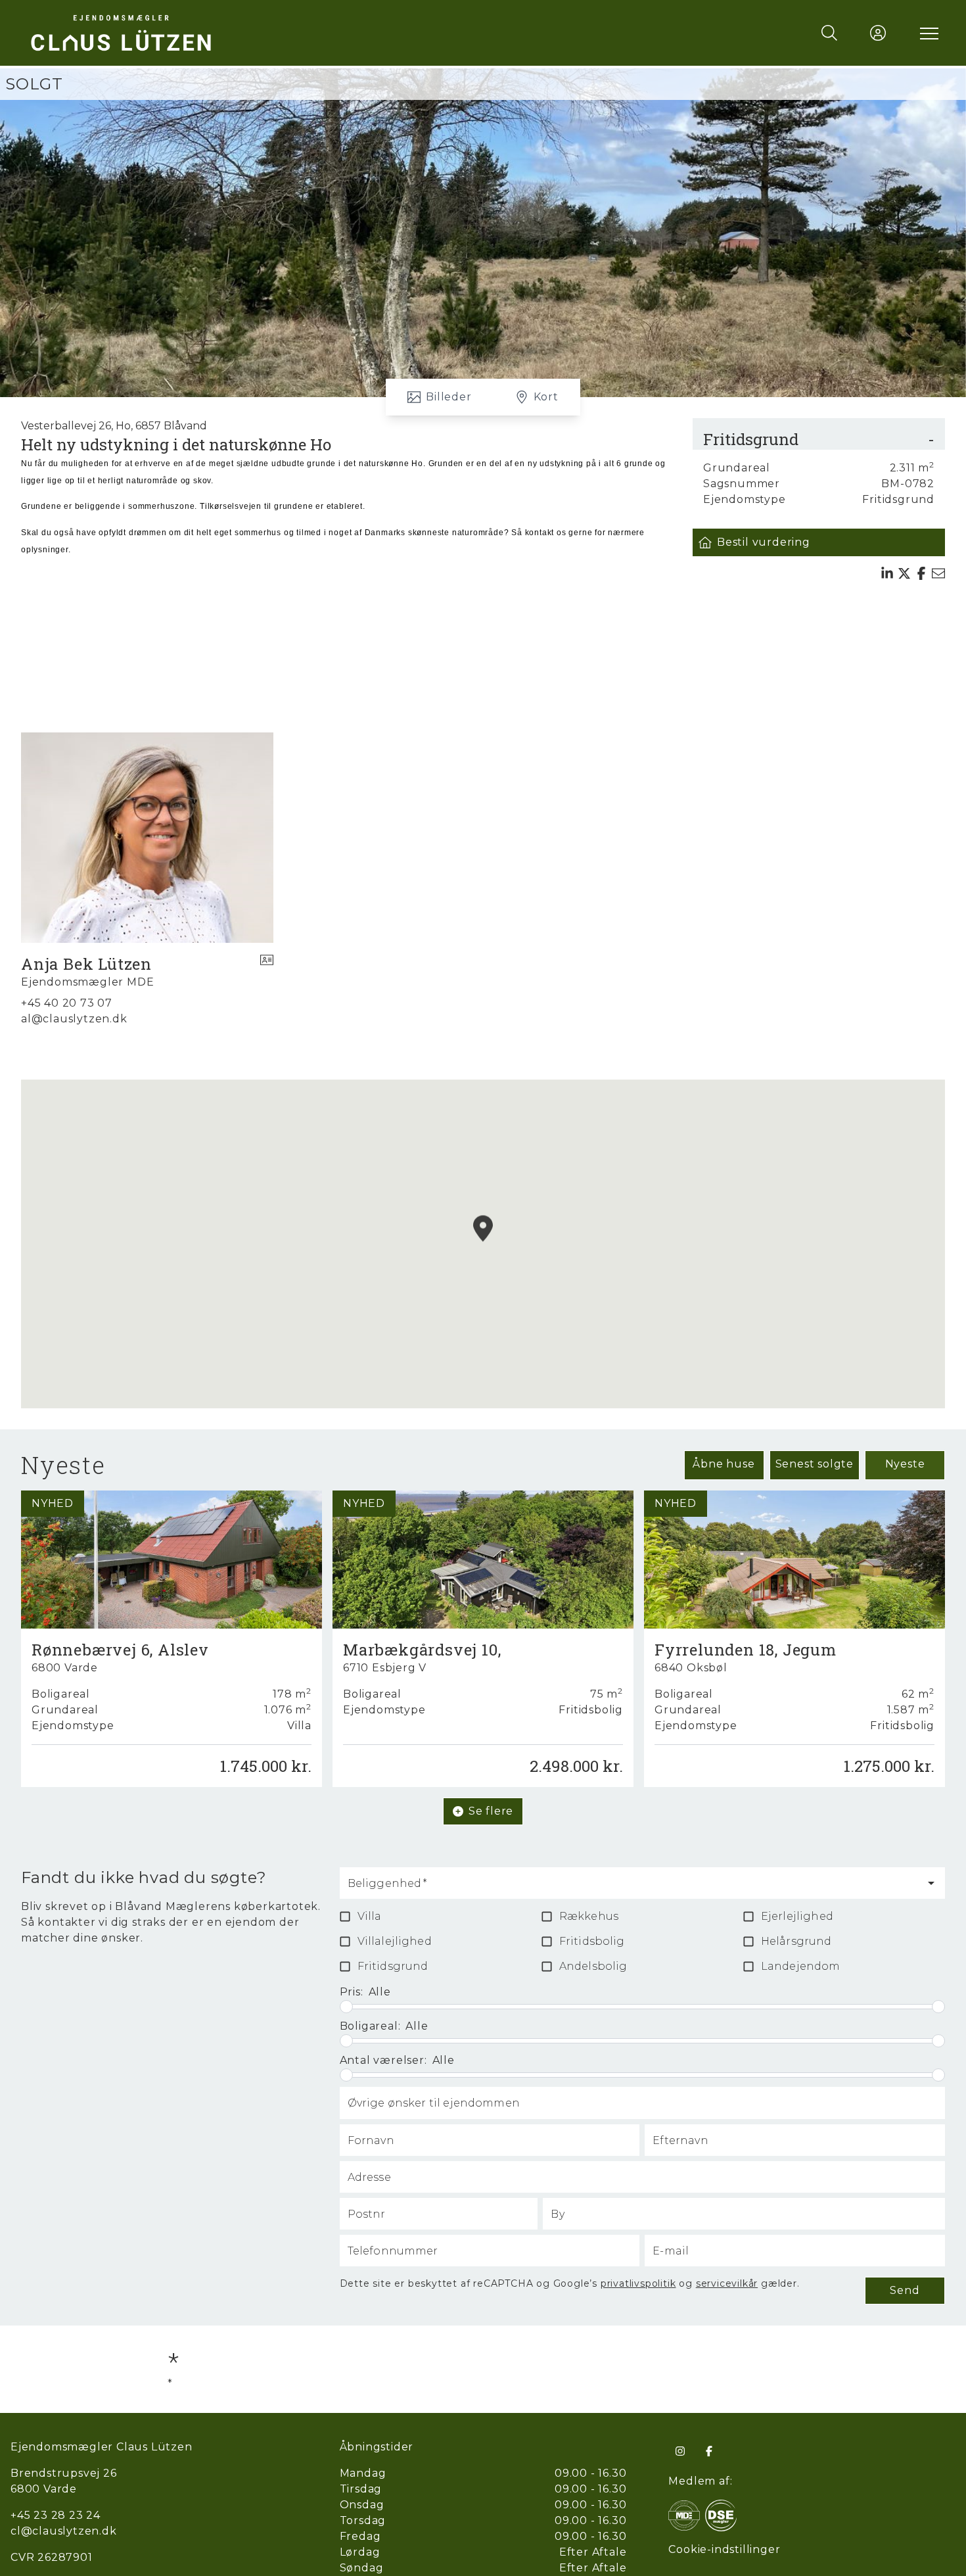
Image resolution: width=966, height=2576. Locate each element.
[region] (483, 1244)
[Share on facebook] (921, 573)
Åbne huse (724, 1464)
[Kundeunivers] (878, 33)
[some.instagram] (680, 2451)
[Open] (931, 1883)
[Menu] (927, 33)
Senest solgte (815, 1464)
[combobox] (632, 1889)
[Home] (255, 33)
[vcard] (267, 972)
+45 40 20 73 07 (67, 1003)
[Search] (829, 33)
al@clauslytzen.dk (74, 1019)
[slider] (346, 2007)
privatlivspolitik (638, 2283)
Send (905, 2290)
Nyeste (905, 1464)
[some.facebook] (709, 2451)
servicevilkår (727, 2283)
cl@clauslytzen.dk (64, 2531)
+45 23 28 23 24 (56, 2515)
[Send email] (938, 573)
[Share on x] (904, 573)
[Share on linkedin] (887, 573)
